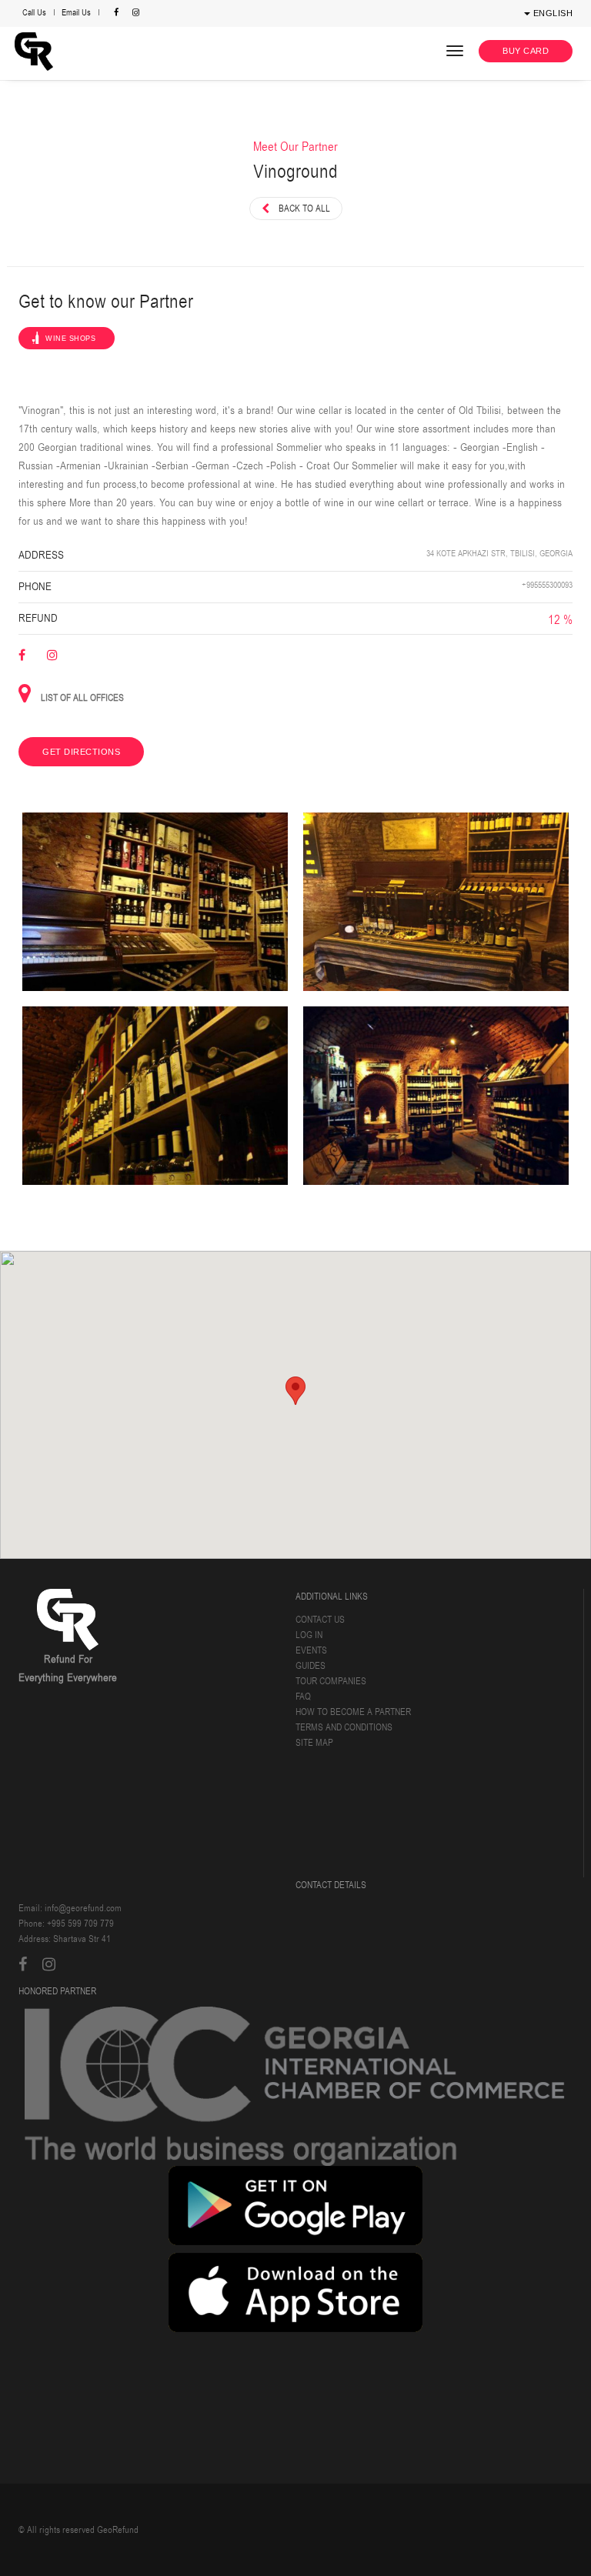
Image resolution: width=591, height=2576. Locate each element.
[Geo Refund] (35, 52)
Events (311, 1650)
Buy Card (526, 51)
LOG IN (309, 1635)
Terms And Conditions (344, 1727)
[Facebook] (118, 13)
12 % (560, 620)
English (551, 13)
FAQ (303, 1697)
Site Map (314, 1743)
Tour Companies (331, 1681)
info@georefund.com (83, 1908)
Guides (311, 1666)
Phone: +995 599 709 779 (66, 1924)
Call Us (34, 13)
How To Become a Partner (353, 1712)
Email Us (76, 13)
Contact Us (320, 1620)
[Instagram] (136, 13)
